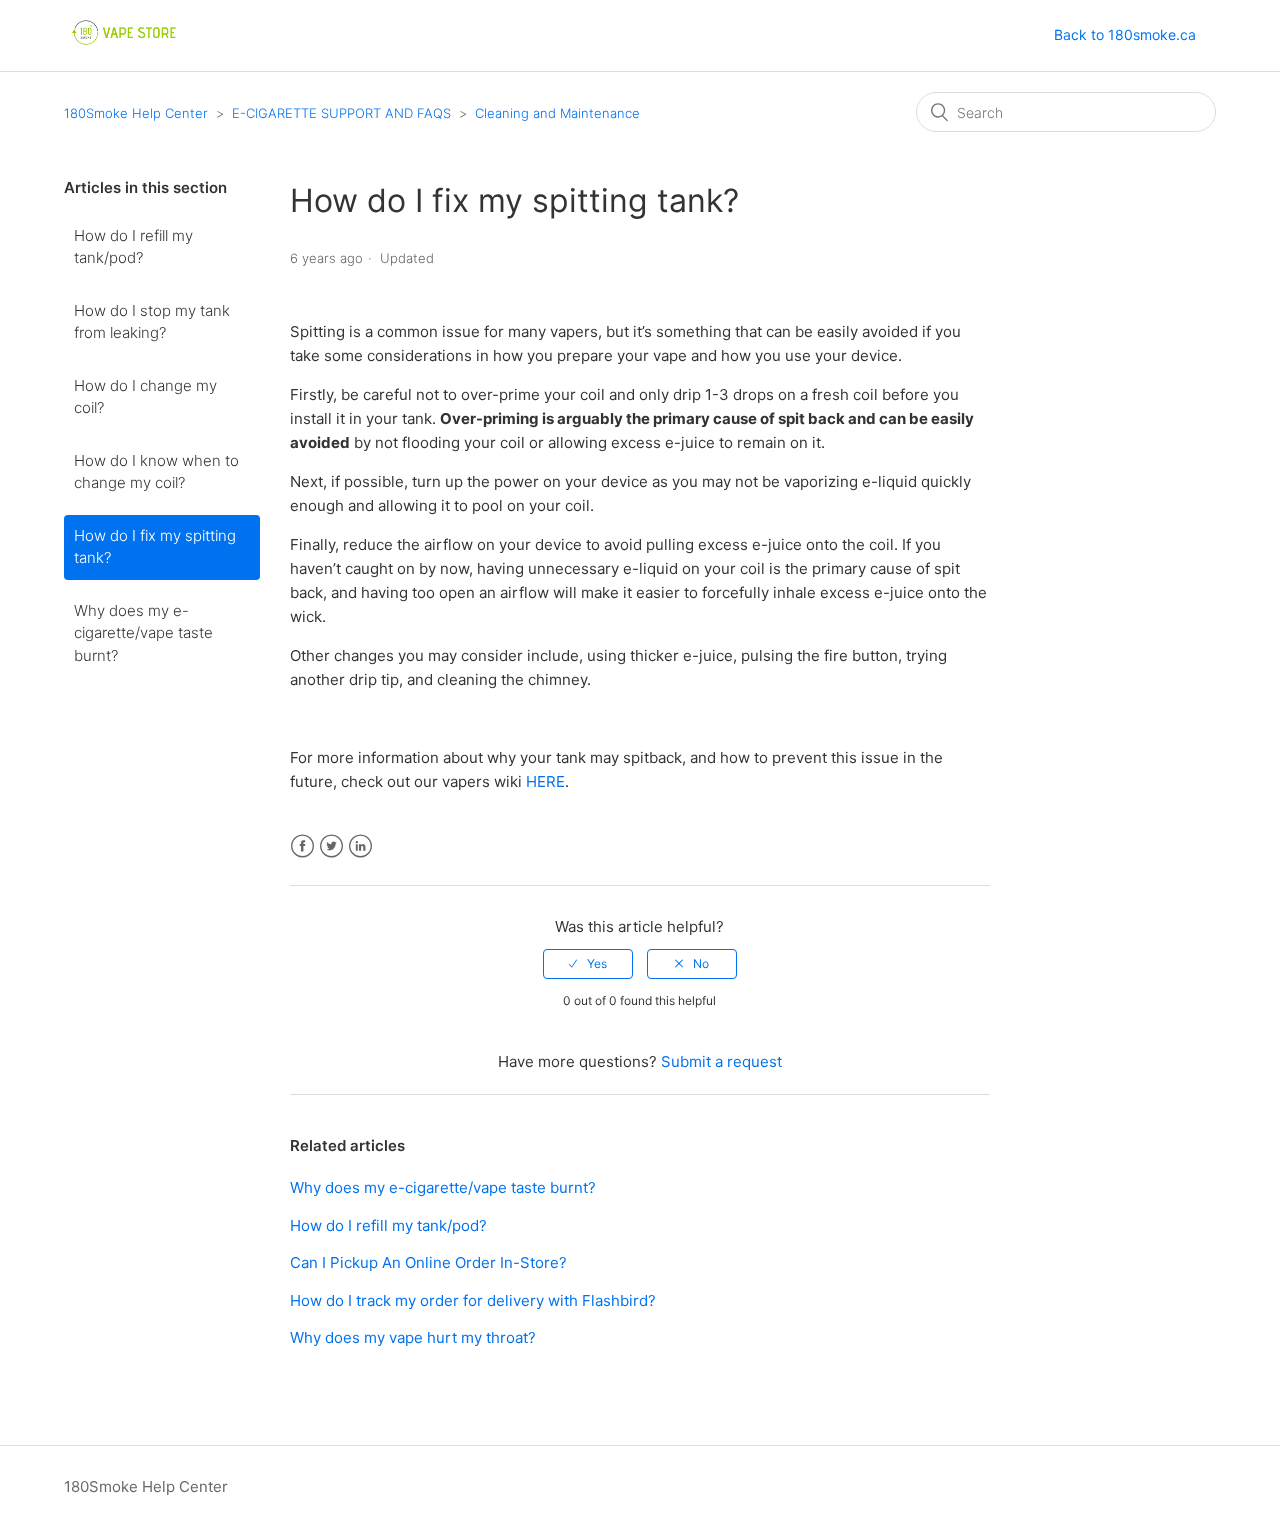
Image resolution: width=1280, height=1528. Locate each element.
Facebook (302, 846)
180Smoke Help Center (136, 113)
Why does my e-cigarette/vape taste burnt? (143, 633)
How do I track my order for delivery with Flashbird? (473, 1300)
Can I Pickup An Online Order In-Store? (428, 1262)
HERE (545, 781)
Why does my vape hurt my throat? (413, 1337)
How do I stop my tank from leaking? (152, 322)
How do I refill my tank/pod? (133, 247)
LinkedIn (360, 846)
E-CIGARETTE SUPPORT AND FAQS (341, 113)
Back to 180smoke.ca (1125, 34)
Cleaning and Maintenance (557, 113)
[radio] (588, 964)
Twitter (331, 846)
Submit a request (721, 1061)
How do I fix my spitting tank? (155, 547)
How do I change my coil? (145, 397)
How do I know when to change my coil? (156, 472)
